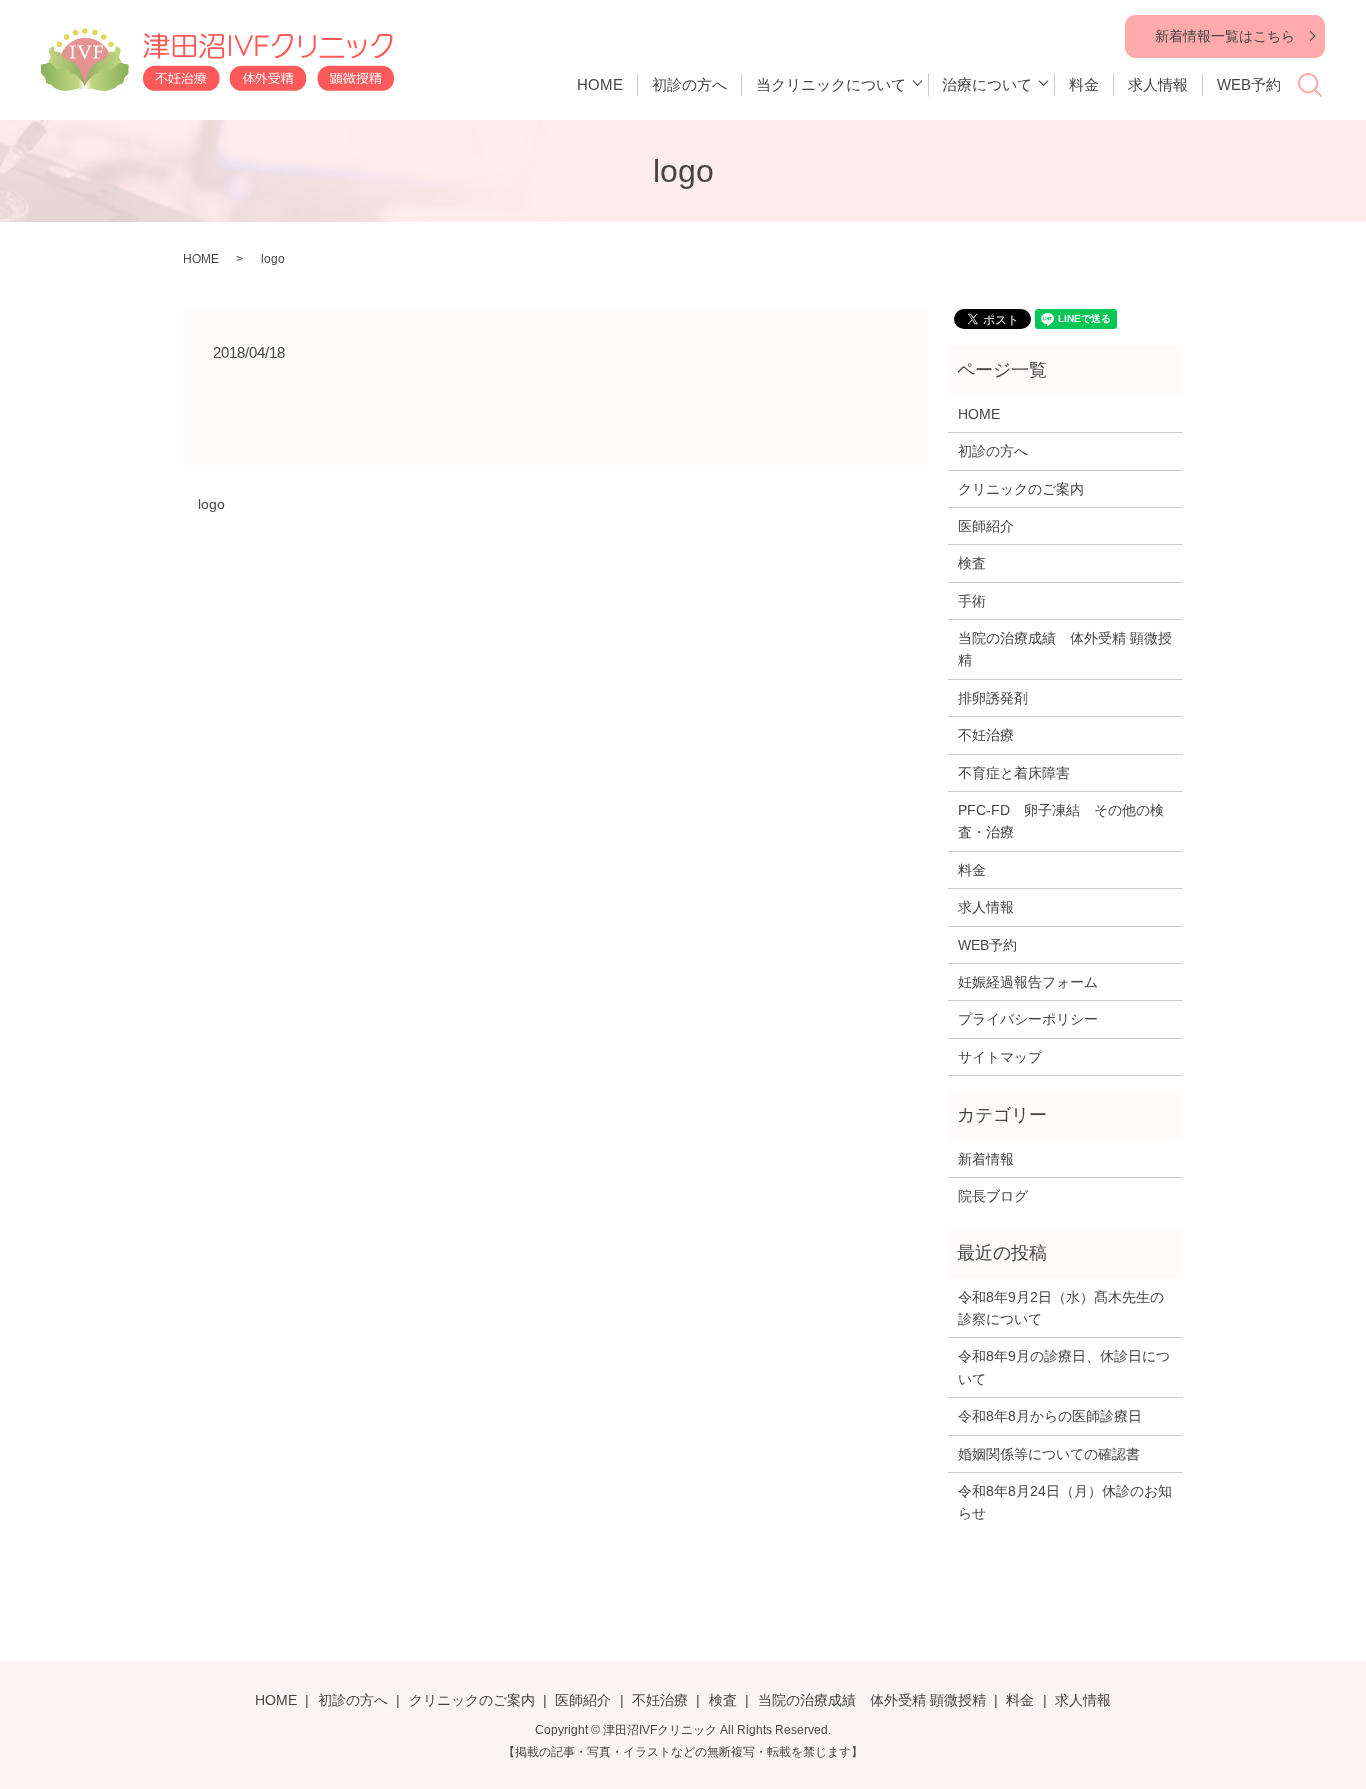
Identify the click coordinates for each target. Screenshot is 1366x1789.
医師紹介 (986, 526)
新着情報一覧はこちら (1225, 36)
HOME (600, 84)
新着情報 (986, 1159)
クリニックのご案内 (1021, 489)
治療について (987, 84)
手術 (972, 601)
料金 (1084, 84)
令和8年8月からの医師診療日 (1050, 1416)
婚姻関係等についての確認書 (1049, 1454)
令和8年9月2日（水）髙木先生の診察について (1061, 1308)
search (1321, 92)
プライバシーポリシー (1028, 1019)
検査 (972, 563)
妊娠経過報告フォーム (1028, 982)
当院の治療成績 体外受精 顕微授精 (1065, 649)
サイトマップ (1000, 1057)
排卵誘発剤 (993, 698)
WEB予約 (1249, 84)
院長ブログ (993, 1196)
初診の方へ (689, 84)
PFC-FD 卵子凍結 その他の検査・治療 (1061, 821)
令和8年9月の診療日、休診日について (1064, 1367)
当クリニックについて (831, 84)
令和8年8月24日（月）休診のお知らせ (1065, 1502)
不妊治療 (986, 735)
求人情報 (1158, 84)
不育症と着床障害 (1014, 773)
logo (211, 504)
